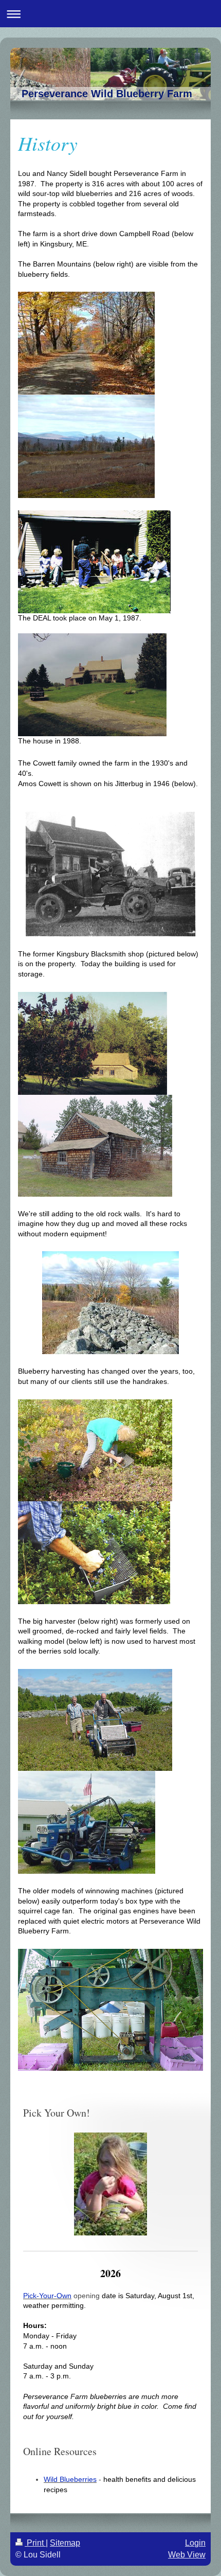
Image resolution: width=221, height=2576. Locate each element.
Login (195, 2543)
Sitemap (65, 2543)
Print (35, 2543)
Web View (187, 2555)
